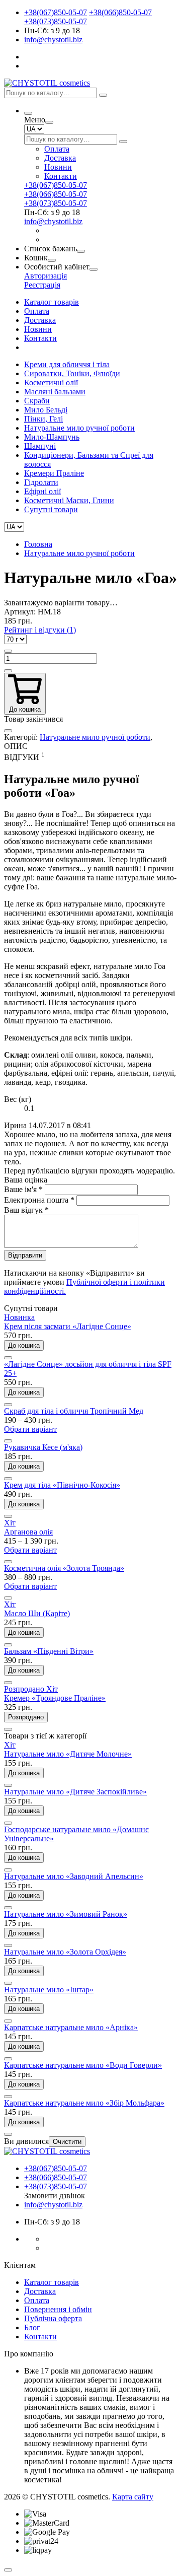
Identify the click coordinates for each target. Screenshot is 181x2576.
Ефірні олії (42, 491)
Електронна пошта (39, 1200)
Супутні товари (51, 509)
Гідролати (41, 482)
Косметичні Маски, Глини (69, 500)
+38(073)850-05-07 (56, 21)
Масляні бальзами (55, 392)
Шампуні (40, 446)
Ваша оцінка (26, 1180)
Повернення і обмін (58, 2309)
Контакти (61, 176)
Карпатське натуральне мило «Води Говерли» (83, 2065)
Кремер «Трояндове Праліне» (55, 1698)
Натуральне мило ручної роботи (79, 428)
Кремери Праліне (54, 473)
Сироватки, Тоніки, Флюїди (72, 373)
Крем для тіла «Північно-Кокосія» (62, 1485)
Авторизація (46, 276)
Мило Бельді (46, 410)
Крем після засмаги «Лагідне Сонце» (68, 1326)
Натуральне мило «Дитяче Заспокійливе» (75, 1792)
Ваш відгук (26, 1210)
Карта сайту (133, 2497)
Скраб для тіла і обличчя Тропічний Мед (74, 1411)
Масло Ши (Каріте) (37, 1613)
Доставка (60, 158)
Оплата (57, 149)
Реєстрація (42, 285)
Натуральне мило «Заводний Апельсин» (74, 1876)
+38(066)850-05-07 (120, 12)
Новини (58, 167)
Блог (32, 2327)
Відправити (25, 1255)
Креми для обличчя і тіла (67, 364)
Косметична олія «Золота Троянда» (64, 1568)
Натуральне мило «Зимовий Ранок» (66, 1914)
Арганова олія (28, 1532)
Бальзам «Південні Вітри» (49, 1651)
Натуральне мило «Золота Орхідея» (65, 1952)
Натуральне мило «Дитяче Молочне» (68, 1754)
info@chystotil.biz (53, 40)
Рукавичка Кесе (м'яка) (43, 1447)
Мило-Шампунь (52, 437)
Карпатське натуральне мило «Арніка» (71, 2027)
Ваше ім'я (23, 1189)
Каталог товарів (52, 302)
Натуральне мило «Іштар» (49, 1990)
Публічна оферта (53, 2318)
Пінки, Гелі (43, 419)
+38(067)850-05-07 (56, 12)
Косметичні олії (51, 382)
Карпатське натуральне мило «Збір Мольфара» (84, 2103)
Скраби (37, 401)
